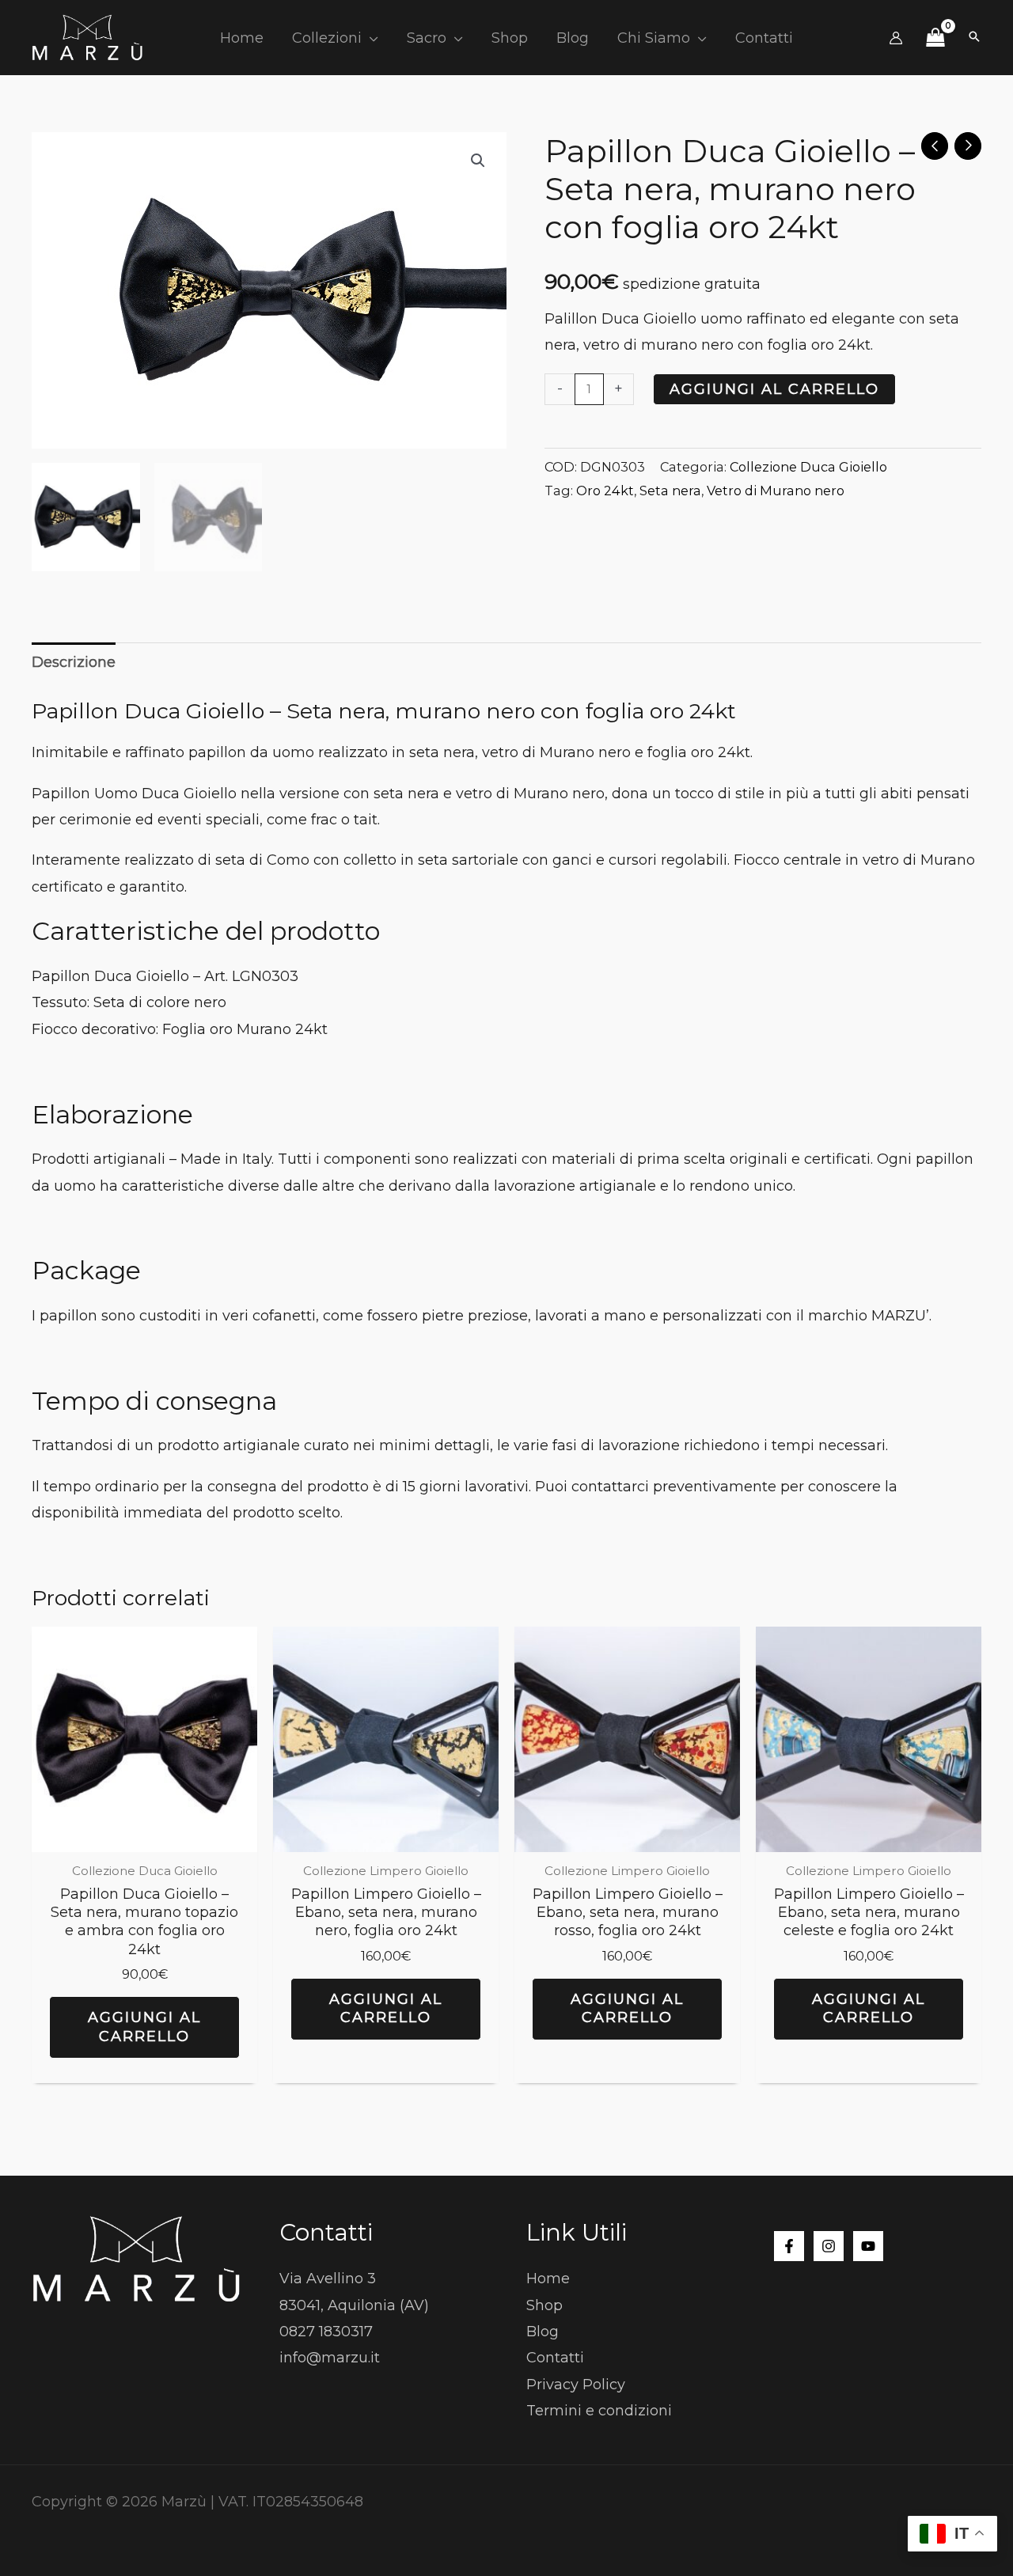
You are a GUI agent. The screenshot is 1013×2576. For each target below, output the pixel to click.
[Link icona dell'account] (896, 38)
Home (548, 2279)
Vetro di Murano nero (776, 491)
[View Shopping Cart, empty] (935, 38)
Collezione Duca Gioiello (808, 467)
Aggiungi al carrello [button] (144, 2027)
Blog (543, 2332)
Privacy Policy (576, 2385)
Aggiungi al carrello (774, 389)
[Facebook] (789, 2246)
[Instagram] (829, 2246)
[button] (370, 38)
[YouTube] (868, 2246)
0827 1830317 (326, 2332)
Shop (544, 2305)
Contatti (555, 2358)
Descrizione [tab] (74, 662)
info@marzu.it (330, 2358)
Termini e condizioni (599, 2411)
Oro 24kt (605, 491)
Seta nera (670, 491)
